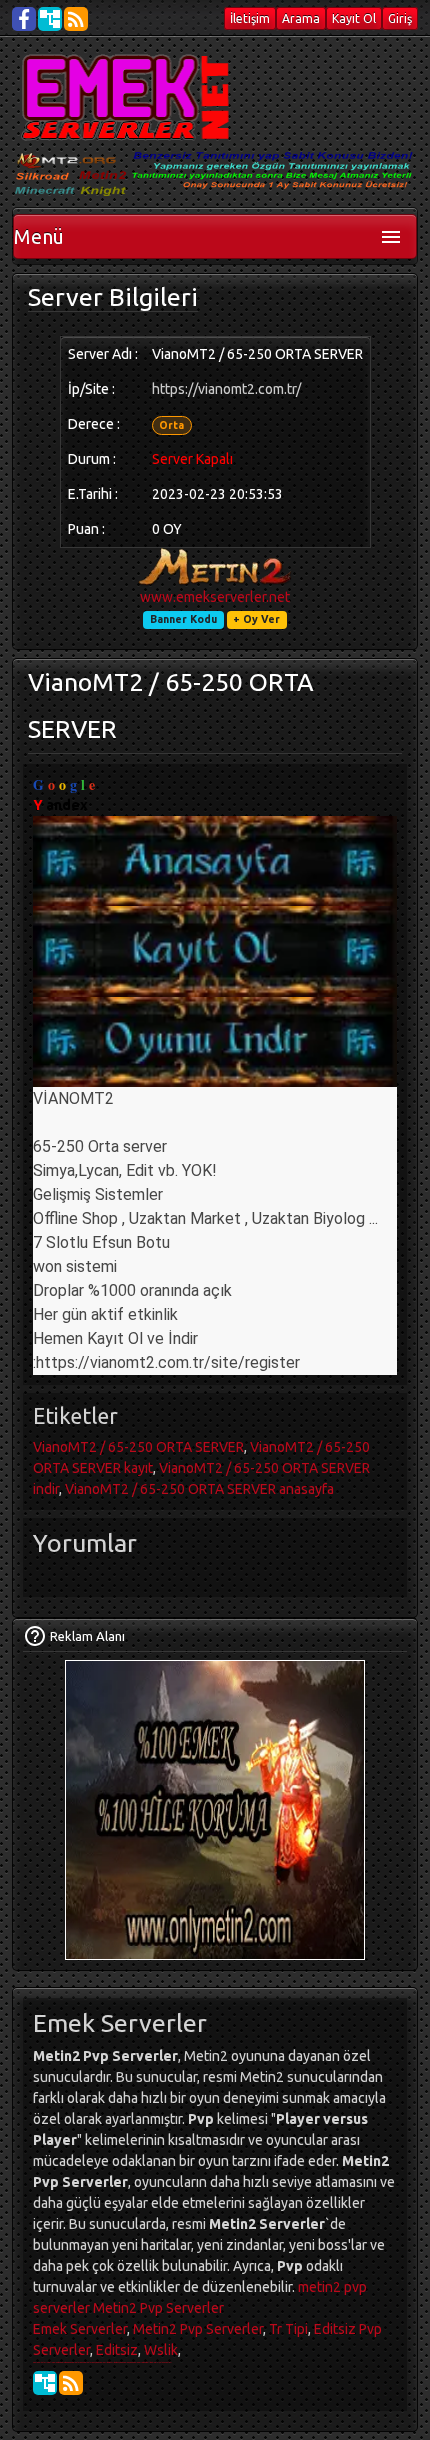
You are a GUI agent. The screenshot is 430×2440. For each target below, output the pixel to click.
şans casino (100, 2362)
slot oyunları (166, 2362)
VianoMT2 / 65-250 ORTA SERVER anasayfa (199, 1489)
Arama (301, 18)
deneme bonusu (64, 2362)
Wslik (161, 2350)
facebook (24, 19)
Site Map (50, 19)
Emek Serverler (80, 2329)
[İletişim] (35, 1636)
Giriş (400, 18)
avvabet (142, 2362)
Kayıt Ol (354, 18)
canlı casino (52, 2362)
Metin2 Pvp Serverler (158, 2308)
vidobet (108, 2362)
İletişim (250, 18)
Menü (39, 236)
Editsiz (117, 2350)
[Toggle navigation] (391, 237)
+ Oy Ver (256, 619)
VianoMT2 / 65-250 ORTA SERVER (138, 1447)
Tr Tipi (288, 2329)
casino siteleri (40, 2362)
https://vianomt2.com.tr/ (226, 389)
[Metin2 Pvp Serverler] (129, 97)
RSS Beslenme (76, 19)
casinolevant (77, 2362)
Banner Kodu (183, 619)
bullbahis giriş (153, 2362)
